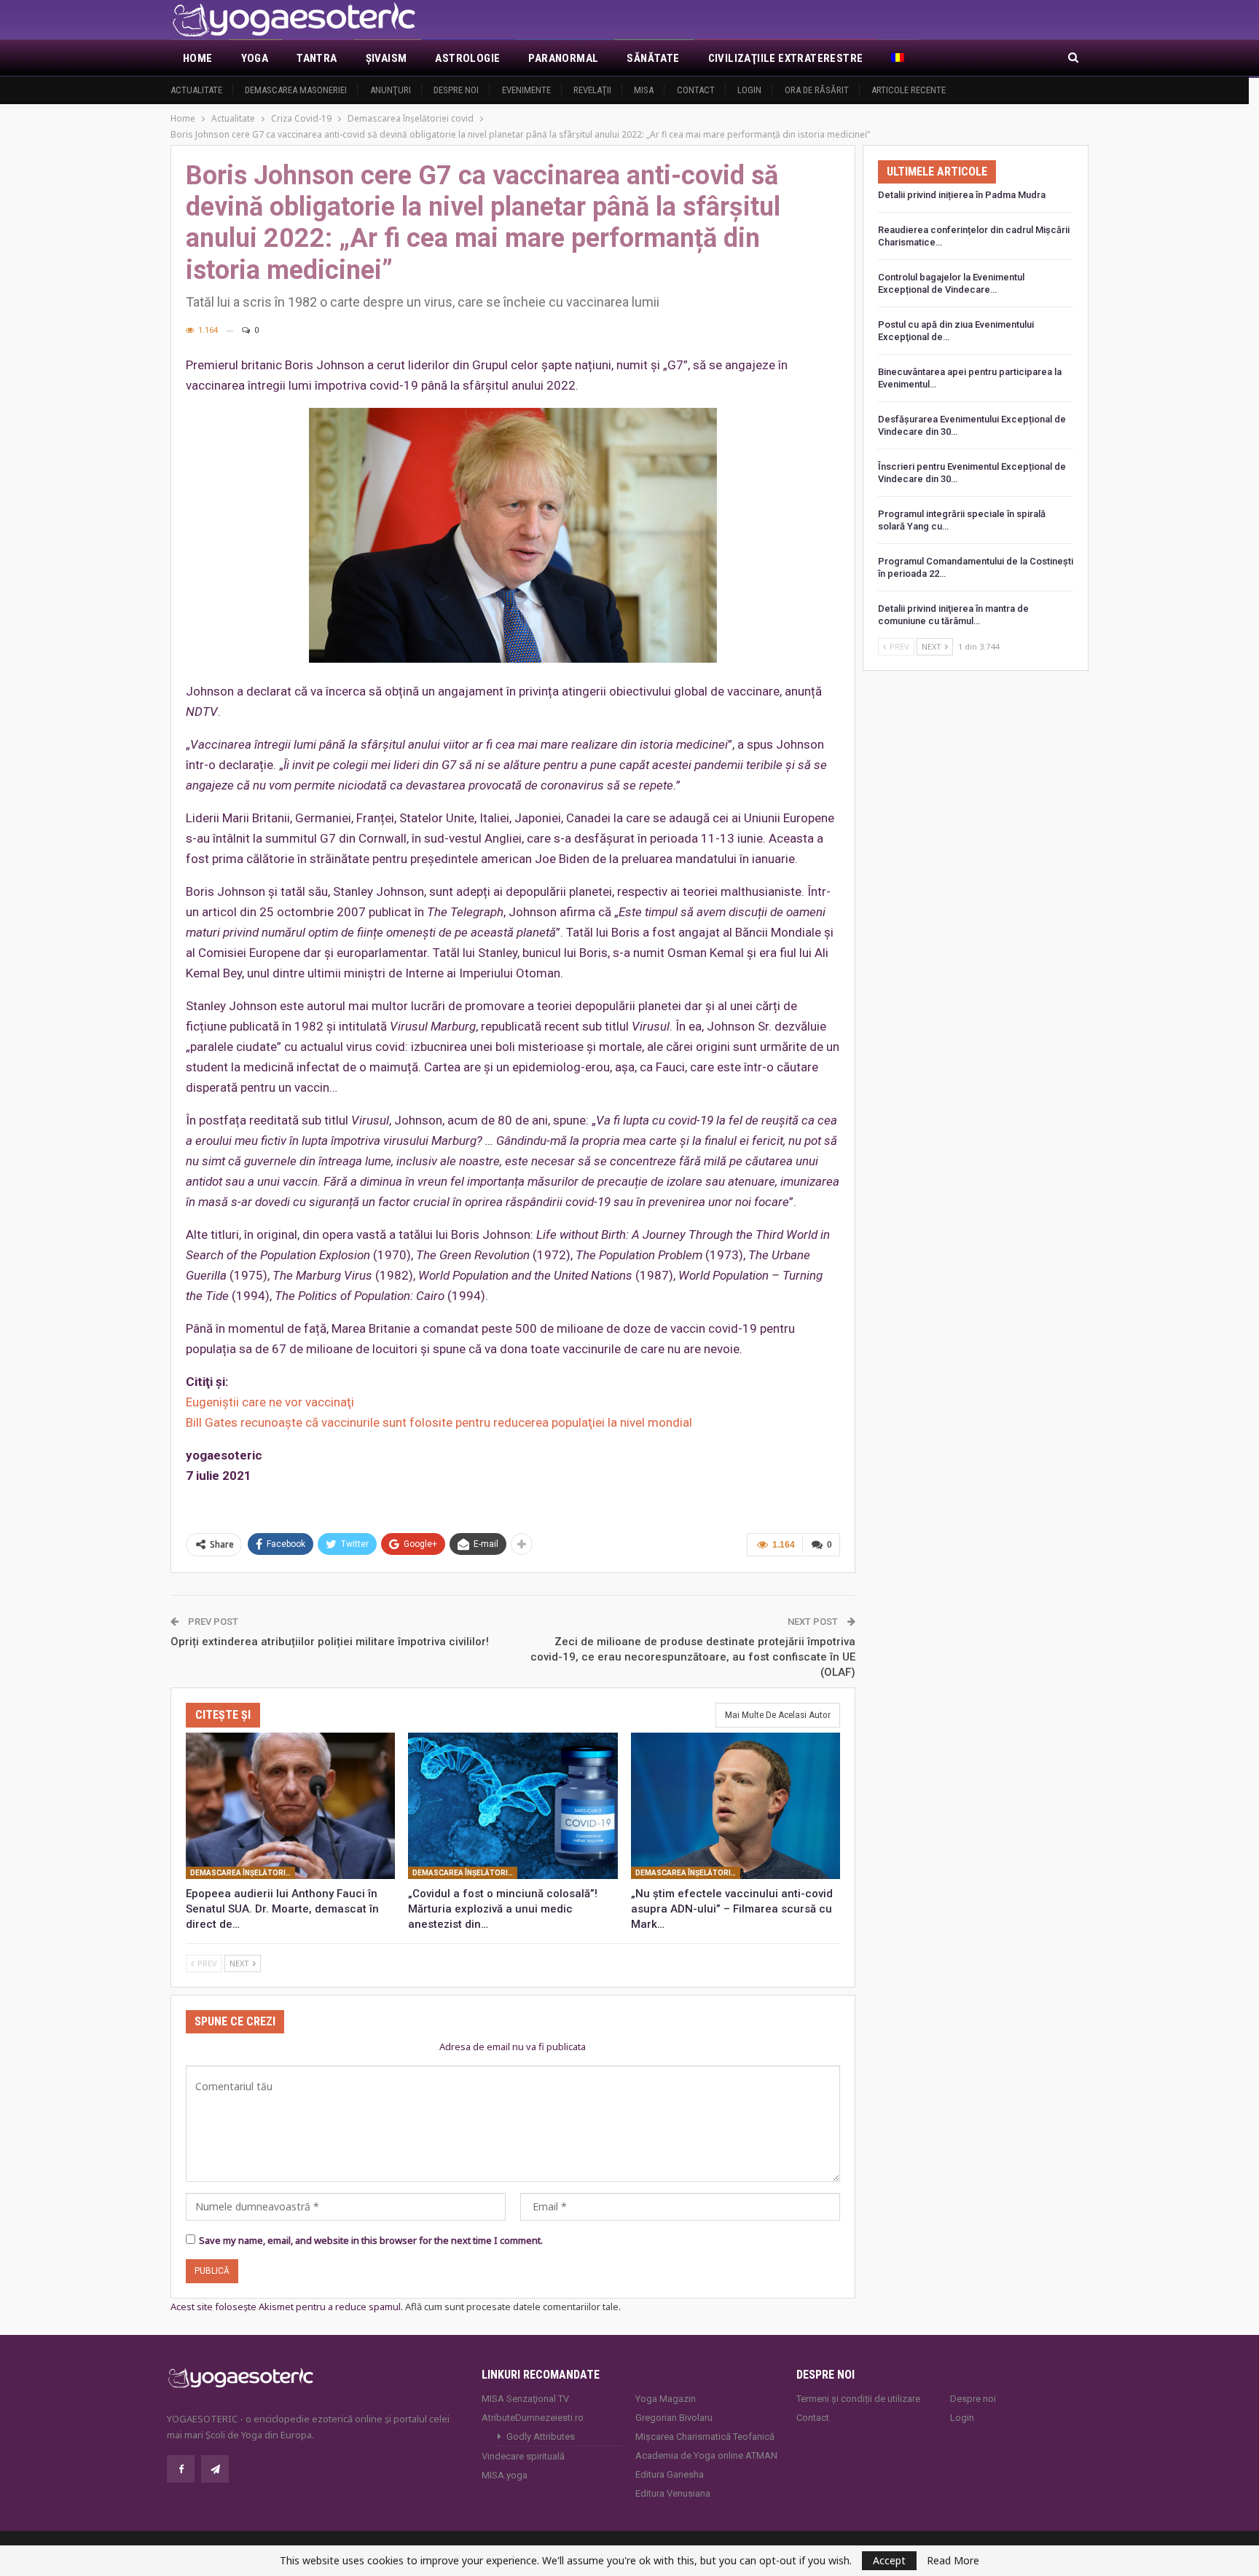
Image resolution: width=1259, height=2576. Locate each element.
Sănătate (653, 58)
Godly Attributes (541, 2437)
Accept (889, 2560)
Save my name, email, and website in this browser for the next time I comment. (371, 2240)
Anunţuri (391, 90)
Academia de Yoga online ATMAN (706, 2455)
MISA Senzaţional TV (525, 2399)
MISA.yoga (505, 2475)
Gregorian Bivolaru (674, 2418)
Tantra (317, 58)
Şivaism (387, 58)
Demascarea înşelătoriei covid (243, 1873)
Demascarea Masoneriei (296, 90)
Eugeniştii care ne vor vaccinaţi (270, 1402)
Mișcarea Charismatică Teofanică (705, 2437)
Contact (696, 90)
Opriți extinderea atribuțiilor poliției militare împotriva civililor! (330, 1642)
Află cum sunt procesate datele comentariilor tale (512, 2307)
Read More (953, 2561)
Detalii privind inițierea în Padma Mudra (962, 195)
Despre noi (456, 90)
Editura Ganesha (670, 2474)
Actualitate (196, 90)
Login (749, 90)
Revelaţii (592, 90)
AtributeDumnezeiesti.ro (533, 2418)
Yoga (255, 58)
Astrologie (467, 58)
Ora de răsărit (817, 90)
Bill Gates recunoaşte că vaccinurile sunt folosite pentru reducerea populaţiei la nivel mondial (439, 1422)
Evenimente (526, 90)
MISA (644, 90)
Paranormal (563, 58)
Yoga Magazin (666, 2399)
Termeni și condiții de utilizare (858, 2399)
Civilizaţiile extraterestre (786, 58)
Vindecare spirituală (523, 2456)
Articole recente (909, 90)
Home (198, 58)
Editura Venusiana (673, 2493)
